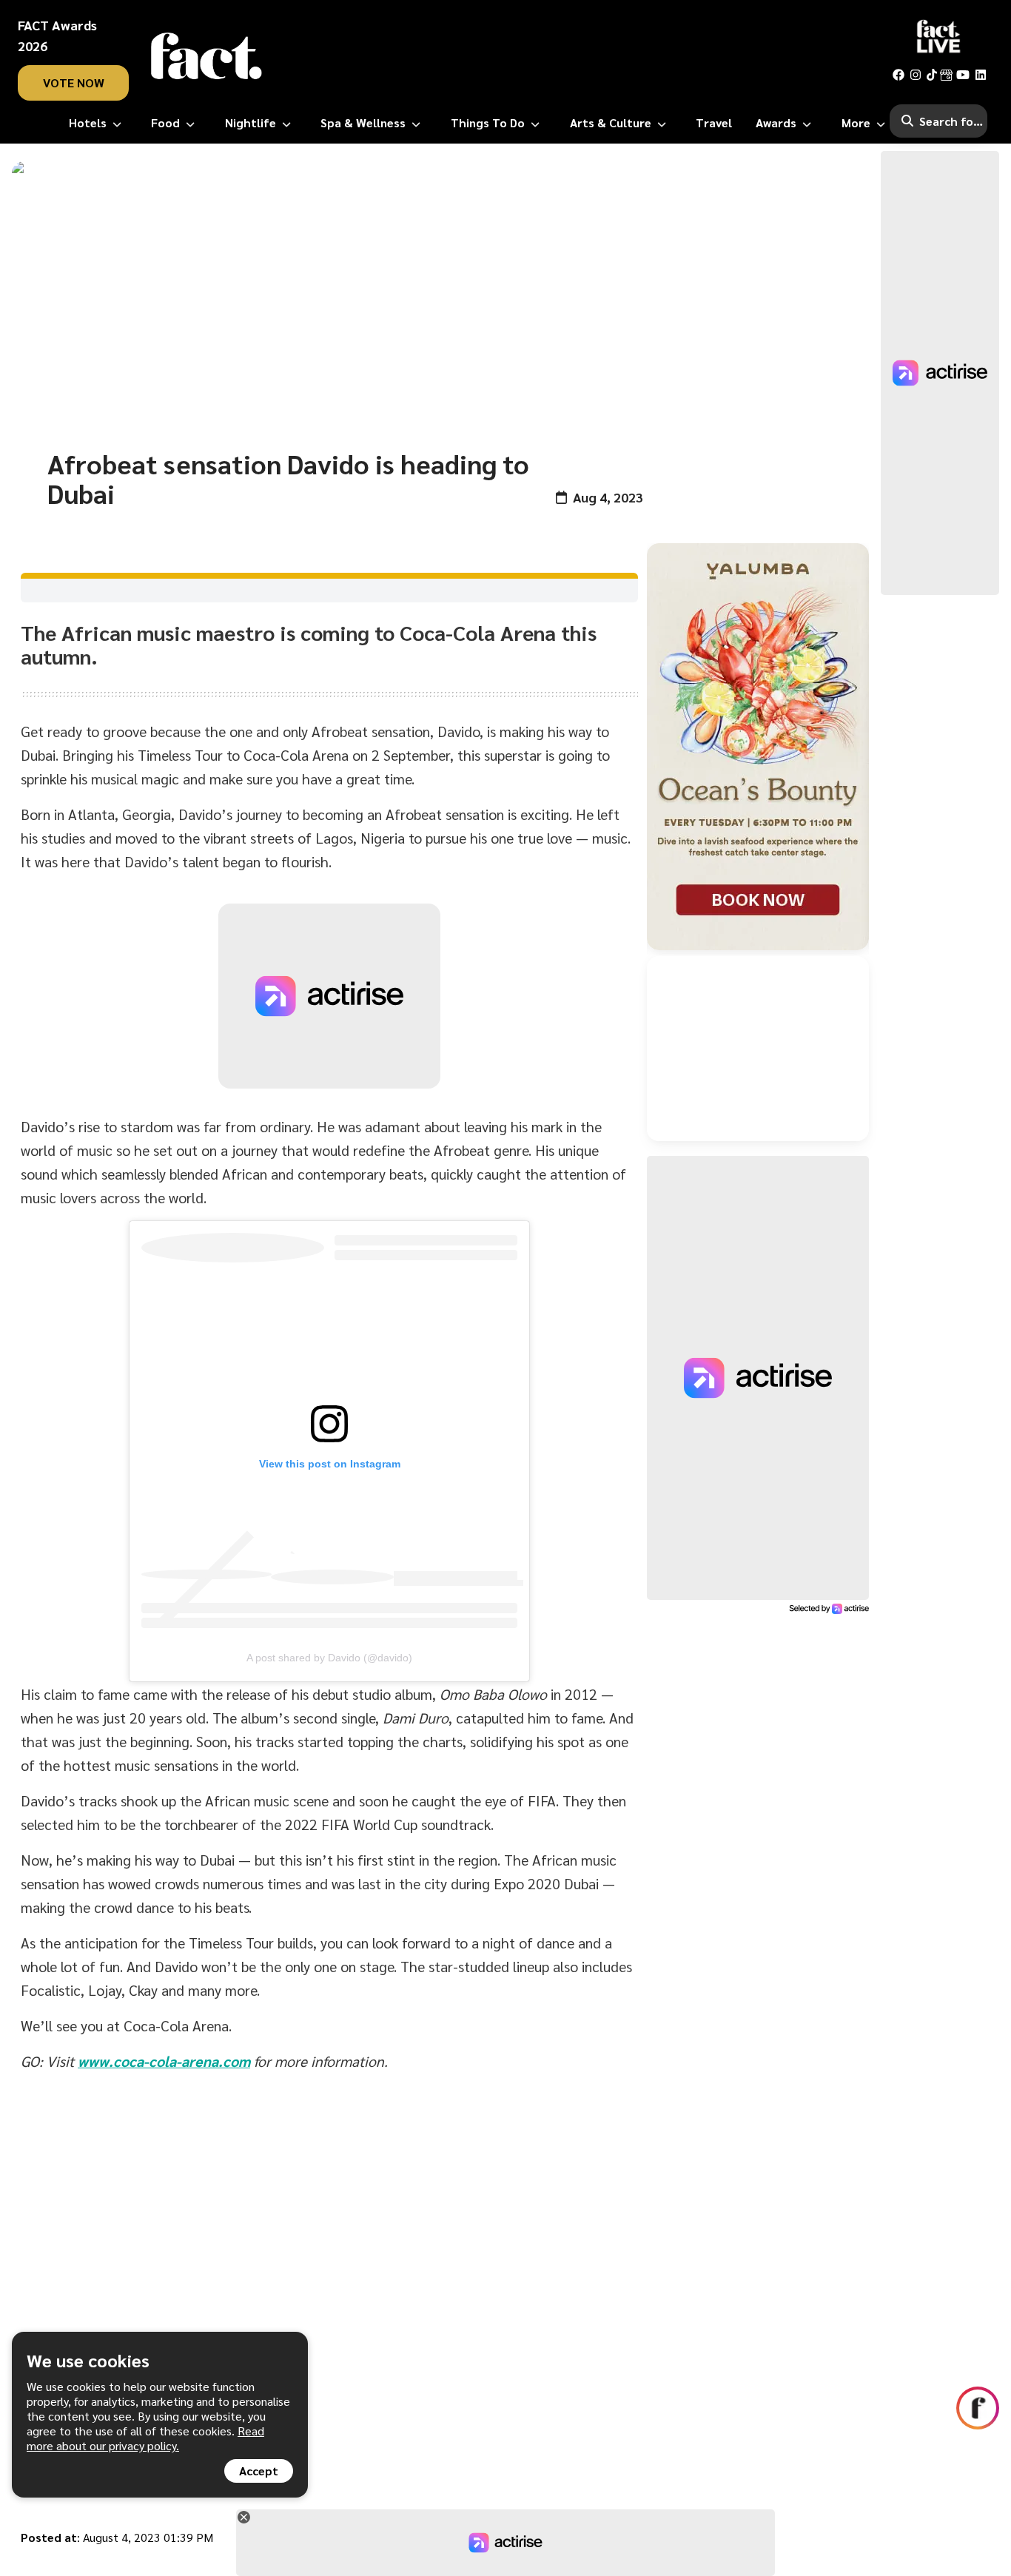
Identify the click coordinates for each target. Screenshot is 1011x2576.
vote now (74, 83)
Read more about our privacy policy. (145, 2438)
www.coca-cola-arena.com (164, 2061)
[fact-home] (206, 56)
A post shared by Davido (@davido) (329, 1658)
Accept (259, 2471)
